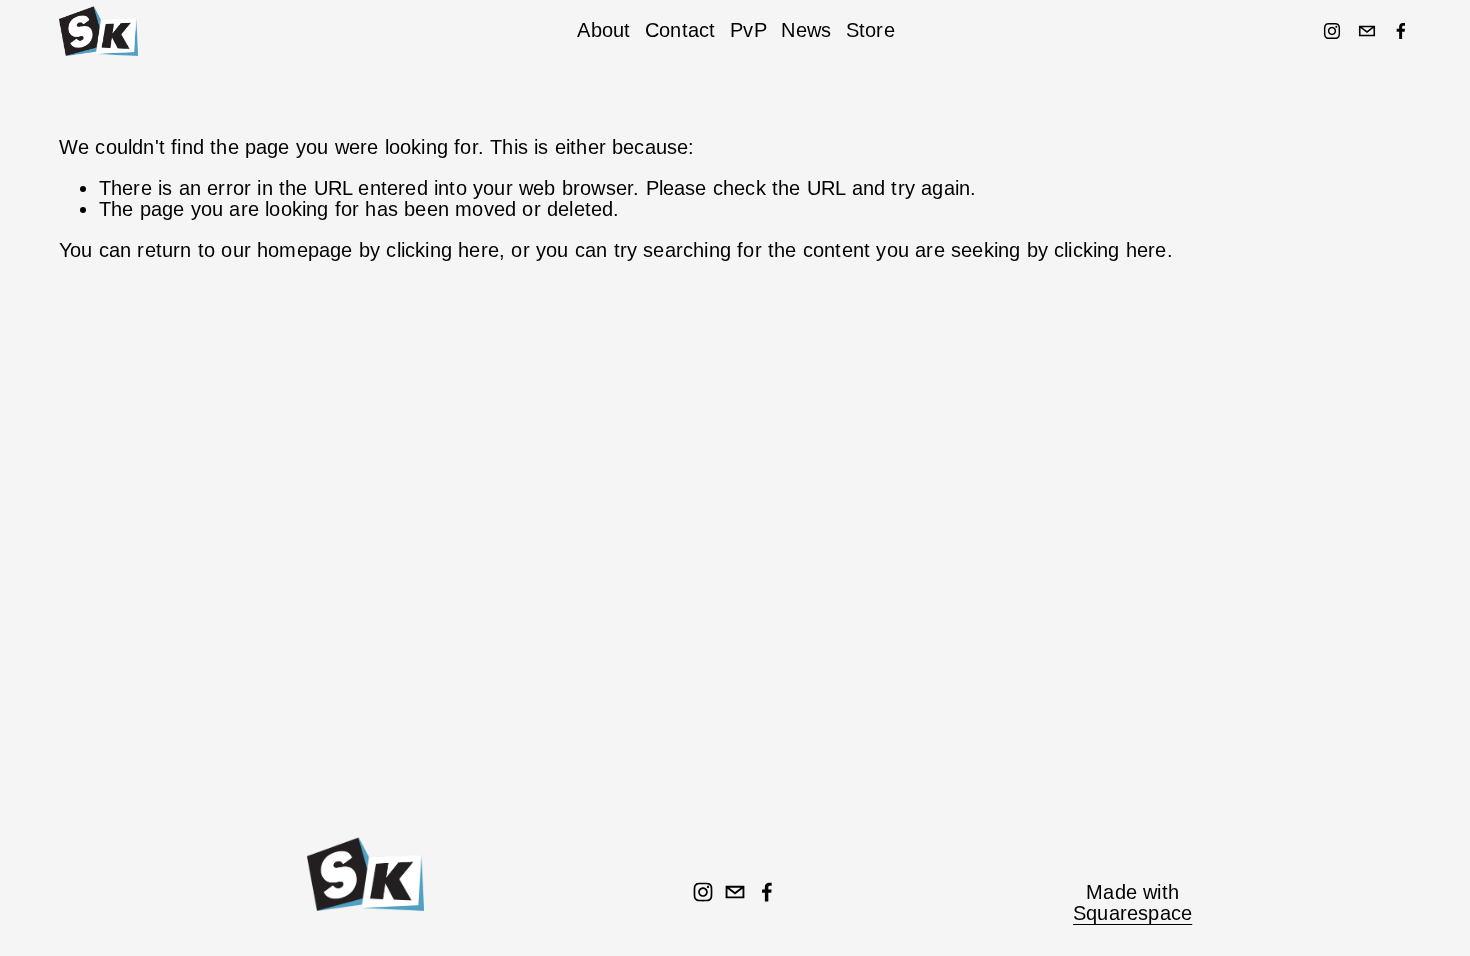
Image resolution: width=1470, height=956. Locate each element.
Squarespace (1132, 913)
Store (870, 30)
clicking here (442, 250)
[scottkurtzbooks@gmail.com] (1367, 31)
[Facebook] (1401, 31)
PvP (748, 30)
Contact (680, 30)
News (806, 30)
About (603, 30)
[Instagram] (1332, 31)
